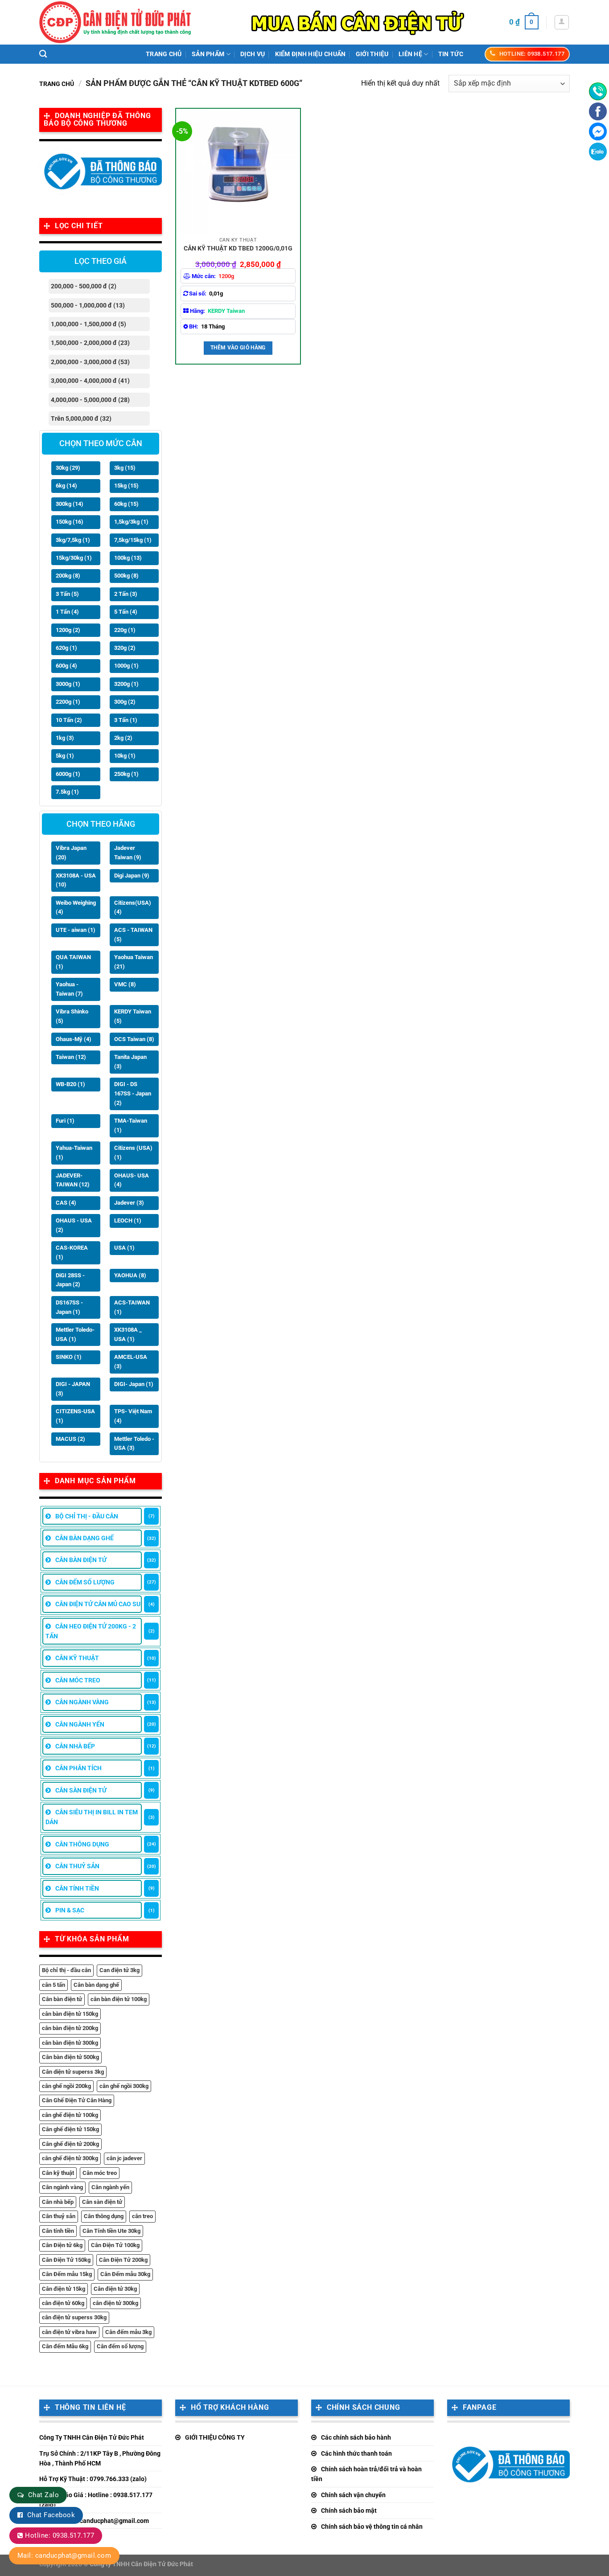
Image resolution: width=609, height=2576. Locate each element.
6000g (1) (68, 774)
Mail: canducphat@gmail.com (64, 2555)
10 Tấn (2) (69, 720)
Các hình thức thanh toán (356, 2453)
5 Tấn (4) (126, 612)
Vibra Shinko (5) (72, 1016)
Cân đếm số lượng (120, 2346)
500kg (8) (126, 576)
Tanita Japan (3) (130, 1062)
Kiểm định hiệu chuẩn (311, 54)
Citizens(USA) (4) (133, 907)
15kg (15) (126, 486)
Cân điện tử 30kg (115, 2289)
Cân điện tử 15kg (64, 2289)
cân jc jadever (124, 2158)
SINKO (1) (69, 1357)
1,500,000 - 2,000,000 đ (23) (90, 343)
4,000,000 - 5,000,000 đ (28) (90, 400)
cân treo (142, 2216)
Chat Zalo (43, 2495)
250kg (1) (126, 774)
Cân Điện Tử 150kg (66, 2260)
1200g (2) (68, 630)
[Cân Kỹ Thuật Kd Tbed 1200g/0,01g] (238, 171)
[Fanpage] (598, 111)
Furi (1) (65, 1121)
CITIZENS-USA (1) (75, 1416)
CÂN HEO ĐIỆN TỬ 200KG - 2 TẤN (91, 1631)
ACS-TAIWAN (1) (132, 1307)
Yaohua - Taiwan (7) (69, 989)
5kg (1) (65, 756)
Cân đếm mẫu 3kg (128, 2332)
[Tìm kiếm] (43, 54)
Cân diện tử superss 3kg (73, 2072)
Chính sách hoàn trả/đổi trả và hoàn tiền (366, 2474)
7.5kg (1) (67, 792)
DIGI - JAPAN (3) (73, 1389)
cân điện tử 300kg (115, 2303)
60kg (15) (126, 504)
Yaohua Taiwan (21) (134, 962)
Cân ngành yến (110, 2187)
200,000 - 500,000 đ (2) (84, 286)
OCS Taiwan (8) (134, 1039)
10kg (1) (125, 756)
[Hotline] (598, 91)
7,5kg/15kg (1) (133, 540)
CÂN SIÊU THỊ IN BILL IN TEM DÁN (92, 1817)
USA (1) (124, 1248)
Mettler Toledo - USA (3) (134, 1444)
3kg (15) (125, 468)
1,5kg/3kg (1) (131, 522)
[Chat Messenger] (598, 131)
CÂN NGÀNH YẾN (80, 1724)
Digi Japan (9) (132, 876)
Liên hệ (410, 54)
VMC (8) (125, 984)
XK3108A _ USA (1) (128, 1334)
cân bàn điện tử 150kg (70, 2014)
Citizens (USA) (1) (133, 1153)
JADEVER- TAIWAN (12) (73, 1180)
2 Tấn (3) (126, 594)
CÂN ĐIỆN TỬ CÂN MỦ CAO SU (98, 1604)
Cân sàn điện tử (102, 2202)
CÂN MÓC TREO (78, 1680)
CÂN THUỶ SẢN (77, 1866)
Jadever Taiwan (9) (128, 853)
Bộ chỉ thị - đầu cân (66, 1970)
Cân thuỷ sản (59, 2216)
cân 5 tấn (53, 1985)
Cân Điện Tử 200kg (123, 2260)
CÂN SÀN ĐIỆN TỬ (81, 1790)
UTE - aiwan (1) (76, 930)
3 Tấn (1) (126, 720)
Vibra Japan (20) (71, 853)
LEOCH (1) (128, 1220)
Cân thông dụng (104, 2216)
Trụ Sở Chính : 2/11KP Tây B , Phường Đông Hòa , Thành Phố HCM (100, 2458)
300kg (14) (70, 504)
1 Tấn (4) (67, 612)
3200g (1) (126, 684)
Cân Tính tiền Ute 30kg (111, 2231)
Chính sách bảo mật (349, 2510)
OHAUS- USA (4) (132, 1180)
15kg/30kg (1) (74, 558)
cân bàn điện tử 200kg (70, 2028)
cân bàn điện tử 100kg (119, 1999)
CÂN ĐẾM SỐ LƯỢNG (85, 1582)
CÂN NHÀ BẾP (75, 1746)
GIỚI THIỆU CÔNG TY (215, 2437)
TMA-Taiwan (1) (131, 1125)
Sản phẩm (208, 54)
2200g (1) (68, 702)
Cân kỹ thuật (58, 2173)
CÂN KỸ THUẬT (77, 1658)
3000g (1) (68, 684)
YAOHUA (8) (130, 1275)
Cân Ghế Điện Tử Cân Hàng (77, 2100)
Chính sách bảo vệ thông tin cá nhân (372, 2527)
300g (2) (125, 702)
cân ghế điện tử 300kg (70, 2158)
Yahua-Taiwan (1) (74, 1153)
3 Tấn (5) (67, 594)
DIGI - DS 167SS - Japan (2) (133, 1093)
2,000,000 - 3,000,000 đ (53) (90, 362)
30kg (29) (68, 468)
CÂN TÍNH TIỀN (77, 1888)
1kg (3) (65, 738)
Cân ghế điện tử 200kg (70, 2144)
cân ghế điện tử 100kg (70, 2115)
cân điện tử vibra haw (69, 2332)
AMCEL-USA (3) (131, 1362)
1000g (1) (126, 666)
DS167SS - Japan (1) (69, 1307)
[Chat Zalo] (598, 152)
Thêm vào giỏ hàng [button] (238, 348)
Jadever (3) (129, 1203)
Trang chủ (164, 54)
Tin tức (451, 54)
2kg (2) (123, 738)
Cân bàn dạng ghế (96, 1985)
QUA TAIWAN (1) (73, 962)
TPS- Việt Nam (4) (133, 1416)
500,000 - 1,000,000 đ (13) (88, 305)
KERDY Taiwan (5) (133, 1016)
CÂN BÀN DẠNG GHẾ (84, 1538)
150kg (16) (70, 522)
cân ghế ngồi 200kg (66, 2086)
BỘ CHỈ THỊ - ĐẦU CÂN (87, 1516)
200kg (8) (68, 576)
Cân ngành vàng (62, 2187)
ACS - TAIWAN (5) (133, 935)
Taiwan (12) (71, 1057)
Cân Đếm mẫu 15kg (67, 2274)
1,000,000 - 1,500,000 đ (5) (88, 324)
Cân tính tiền (58, 2231)
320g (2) (125, 648)
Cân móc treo (100, 2173)
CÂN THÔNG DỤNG (82, 1844)
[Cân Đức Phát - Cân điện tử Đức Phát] (115, 22)
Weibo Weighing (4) (76, 907)
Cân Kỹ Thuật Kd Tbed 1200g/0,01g (238, 248)
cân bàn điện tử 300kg (70, 2043)
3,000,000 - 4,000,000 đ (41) (90, 381)
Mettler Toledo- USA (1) (75, 1334)
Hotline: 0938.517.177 (60, 2535)
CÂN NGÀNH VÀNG (82, 1702)
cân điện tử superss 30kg (74, 2317)
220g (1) (125, 630)
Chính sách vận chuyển (353, 2495)
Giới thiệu (372, 54)
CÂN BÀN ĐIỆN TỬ (81, 1560)
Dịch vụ (253, 54)
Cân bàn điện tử (62, 1999)
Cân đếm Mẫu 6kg (65, 2346)
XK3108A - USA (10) (76, 880)
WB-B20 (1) (70, 1084)
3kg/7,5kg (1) (73, 540)
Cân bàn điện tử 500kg (70, 2057)
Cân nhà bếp (58, 2202)
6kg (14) (66, 486)
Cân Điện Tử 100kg (115, 2245)
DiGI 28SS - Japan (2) (70, 1280)
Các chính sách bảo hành (356, 2437)
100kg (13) (128, 558)
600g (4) (66, 666)
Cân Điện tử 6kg (62, 2245)
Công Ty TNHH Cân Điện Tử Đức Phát (92, 2437)
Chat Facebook (51, 2515)
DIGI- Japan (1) (134, 1384)
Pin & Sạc (70, 1910)
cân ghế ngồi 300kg (124, 2086)
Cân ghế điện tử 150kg (70, 2129)
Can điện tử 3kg (119, 1970)
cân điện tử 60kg (63, 2303)
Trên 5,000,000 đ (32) (81, 418)
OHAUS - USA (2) (74, 1225)
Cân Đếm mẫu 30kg (125, 2274)
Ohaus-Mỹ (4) (74, 1039)
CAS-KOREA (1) (72, 1252)
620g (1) (66, 648)
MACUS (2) (70, 1439)
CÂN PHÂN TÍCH (78, 1768)
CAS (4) (66, 1203)
